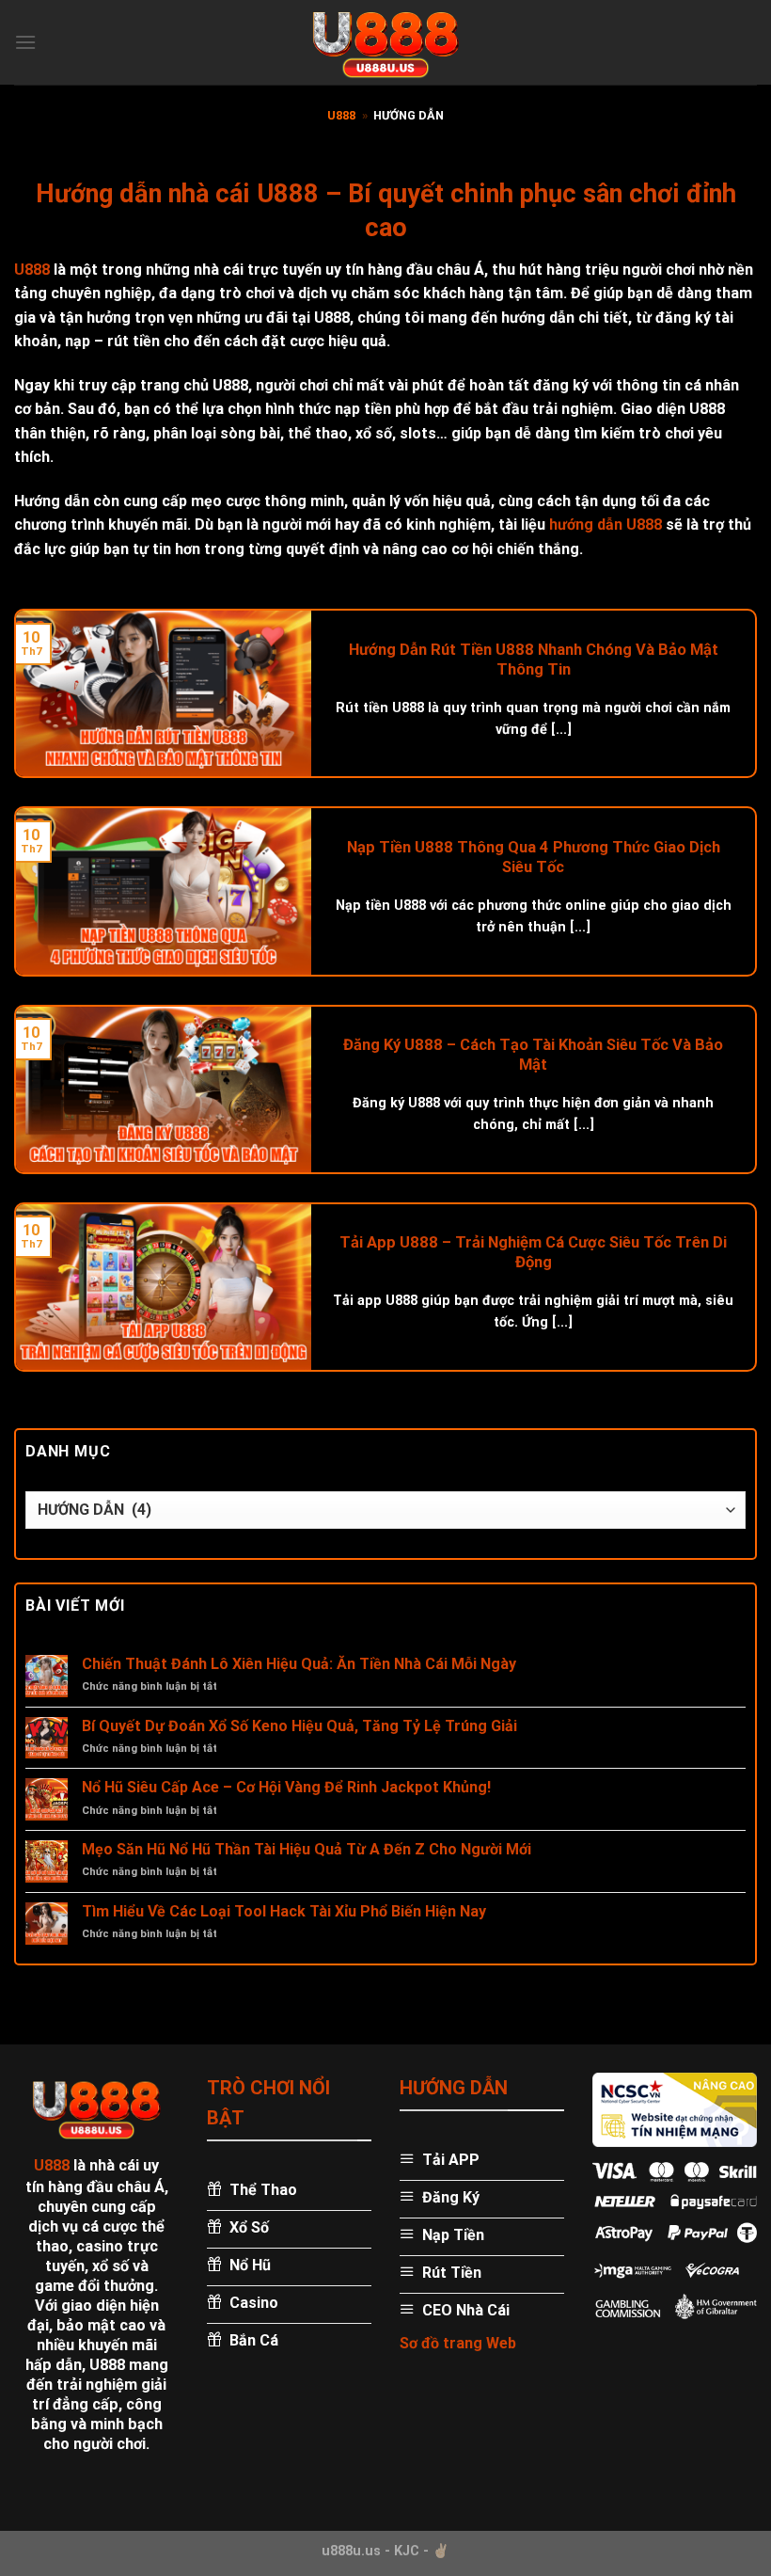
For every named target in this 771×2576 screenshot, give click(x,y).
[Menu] (25, 42)
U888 (341, 115)
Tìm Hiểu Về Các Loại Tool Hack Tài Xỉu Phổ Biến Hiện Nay (284, 1911)
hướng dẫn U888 (606, 525)
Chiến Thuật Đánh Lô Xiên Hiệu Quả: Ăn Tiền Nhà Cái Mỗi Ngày (299, 1664)
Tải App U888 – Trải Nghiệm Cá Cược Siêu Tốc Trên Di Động (533, 1253)
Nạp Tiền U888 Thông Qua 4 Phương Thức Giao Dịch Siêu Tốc (534, 858)
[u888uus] (385, 42)
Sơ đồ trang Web (458, 2343)
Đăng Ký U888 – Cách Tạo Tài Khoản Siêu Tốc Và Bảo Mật (533, 1055)
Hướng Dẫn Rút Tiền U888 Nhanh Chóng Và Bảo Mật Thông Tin (534, 660)
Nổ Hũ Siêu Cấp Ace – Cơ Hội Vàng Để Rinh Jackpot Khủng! (286, 1787)
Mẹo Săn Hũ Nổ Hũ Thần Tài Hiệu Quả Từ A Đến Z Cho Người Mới (307, 1849)
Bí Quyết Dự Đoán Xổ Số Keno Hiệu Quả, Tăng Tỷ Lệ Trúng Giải (299, 1726)
